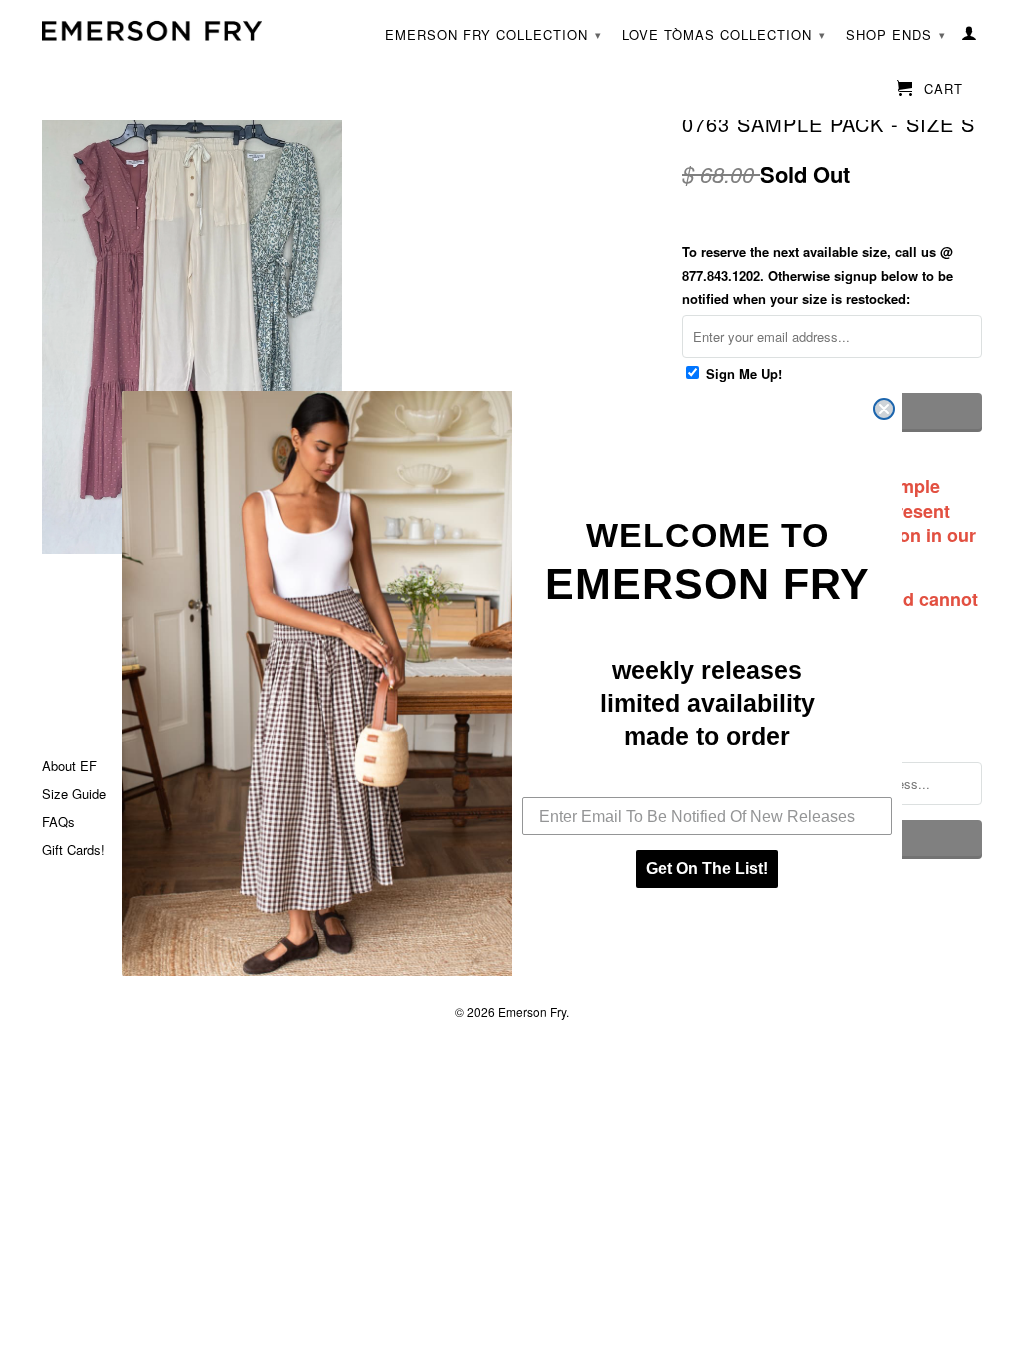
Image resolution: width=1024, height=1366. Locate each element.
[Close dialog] (884, 409)
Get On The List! (707, 868)
